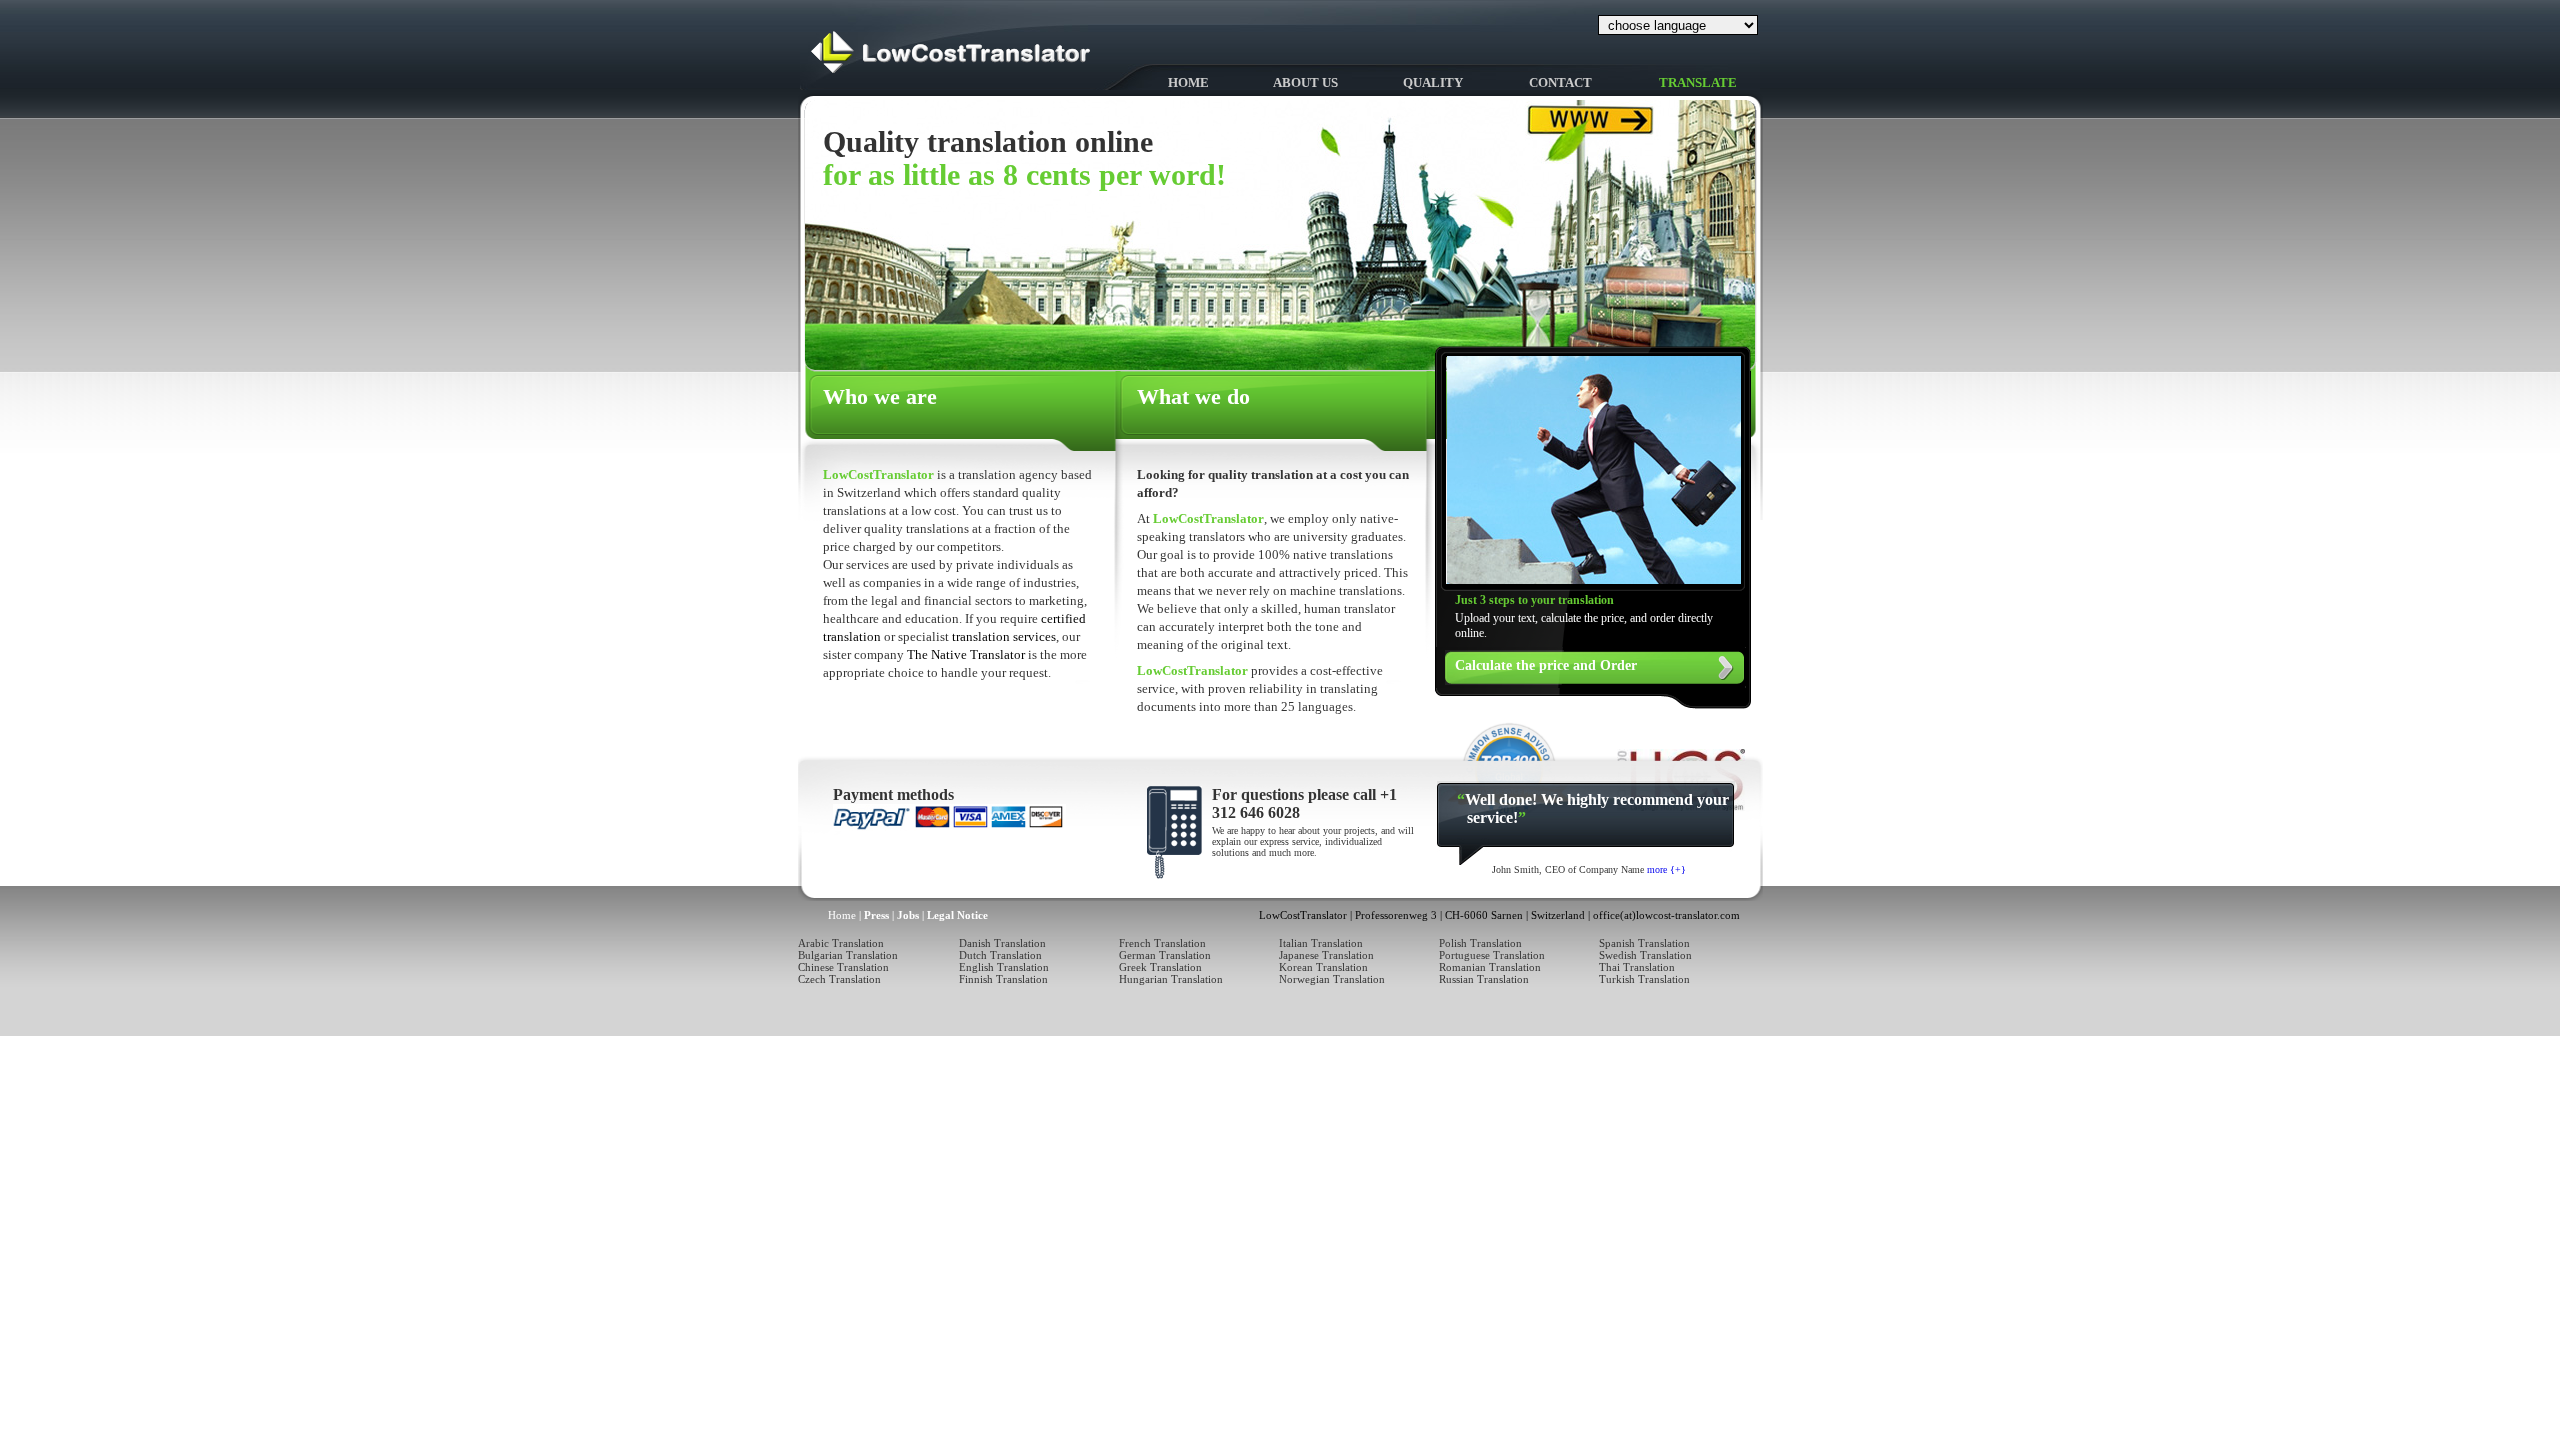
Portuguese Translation (1492, 955)
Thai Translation (1637, 967)
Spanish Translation (1644, 943)
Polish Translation (1480, 943)
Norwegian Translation (1332, 979)
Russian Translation (1484, 979)
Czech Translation (839, 979)
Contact (1560, 82)
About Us (1305, 82)
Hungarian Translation (1171, 979)
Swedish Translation (1645, 955)
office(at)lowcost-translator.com (1666, 915)
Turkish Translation (1644, 979)
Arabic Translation (841, 943)
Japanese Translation (1326, 955)
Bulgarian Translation (848, 955)
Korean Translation (1323, 967)
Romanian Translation (1490, 967)
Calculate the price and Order (1546, 665)
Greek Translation (1160, 967)
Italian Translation (1321, 943)
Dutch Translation (1000, 955)
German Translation (1165, 955)
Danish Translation (1002, 943)
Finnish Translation (1003, 979)
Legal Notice (957, 915)
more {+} (1666, 869)
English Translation (1004, 967)
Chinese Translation (843, 967)
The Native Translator (967, 654)
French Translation (1162, 943)
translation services (1004, 636)
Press (876, 915)
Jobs (908, 915)
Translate (1698, 82)
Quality (1433, 82)
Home (1188, 82)
